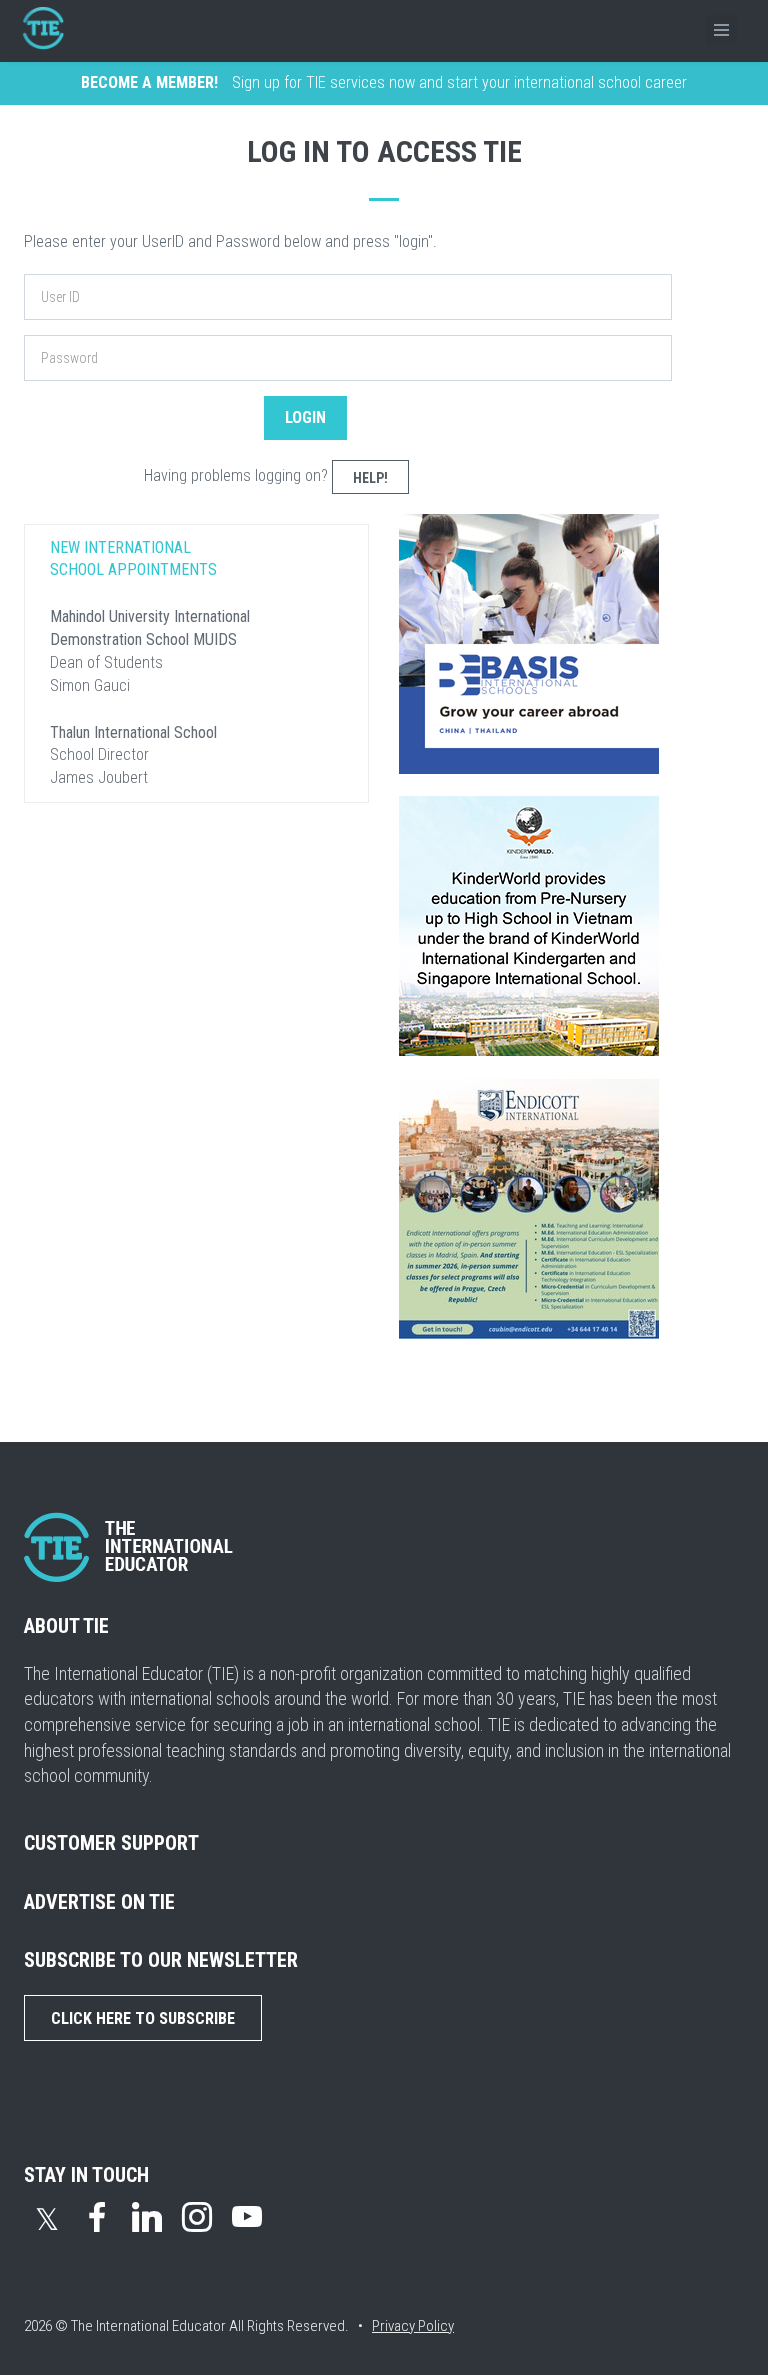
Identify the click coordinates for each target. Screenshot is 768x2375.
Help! (370, 478)
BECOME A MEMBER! (149, 82)
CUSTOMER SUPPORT (111, 1843)
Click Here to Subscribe (143, 2018)
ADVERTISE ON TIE (99, 1902)
